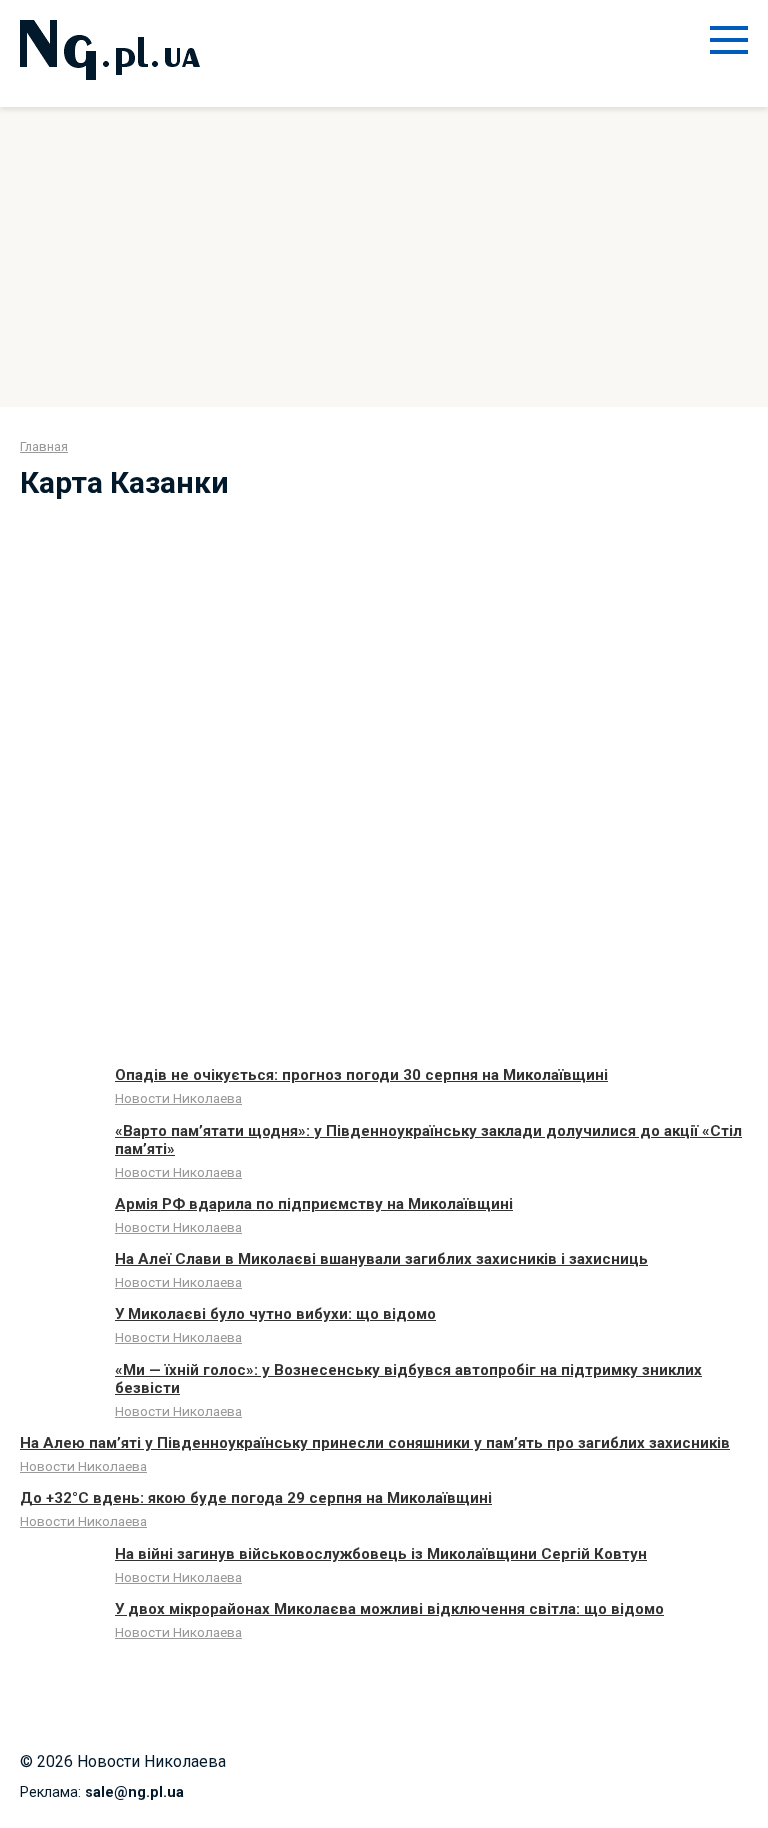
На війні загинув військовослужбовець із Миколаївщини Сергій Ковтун (381, 1554)
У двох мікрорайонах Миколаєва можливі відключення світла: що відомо (389, 1609)
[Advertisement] (384, 257)
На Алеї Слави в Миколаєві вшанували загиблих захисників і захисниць (381, 1259)
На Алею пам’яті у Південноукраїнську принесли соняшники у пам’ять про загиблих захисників (375, 1443)
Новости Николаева (178, 1098)
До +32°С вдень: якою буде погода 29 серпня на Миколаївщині (256, 1498)
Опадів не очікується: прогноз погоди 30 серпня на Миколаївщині (361, 1075)
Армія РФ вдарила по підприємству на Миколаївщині (314, 1204)
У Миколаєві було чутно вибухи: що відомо (275, 1314)
